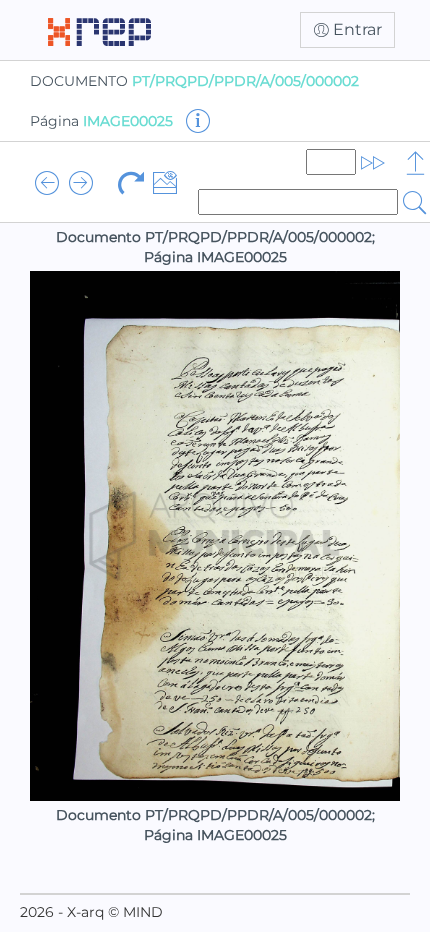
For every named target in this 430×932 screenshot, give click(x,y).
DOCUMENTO (194, 81)
